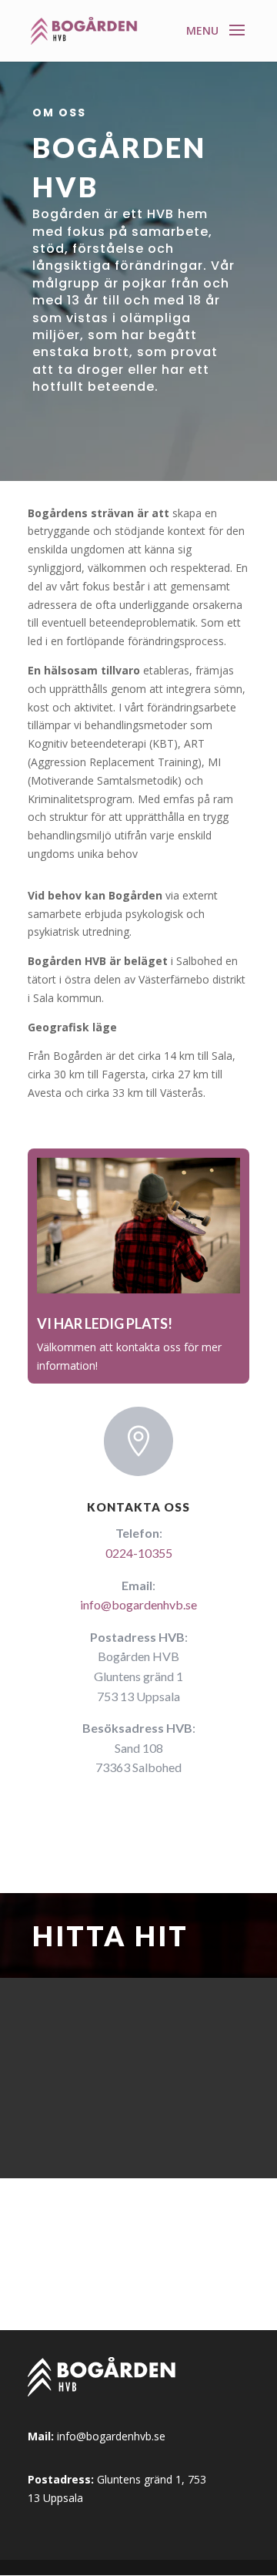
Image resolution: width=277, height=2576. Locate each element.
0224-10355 (139, 1553)
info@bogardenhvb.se (138, 1604)
